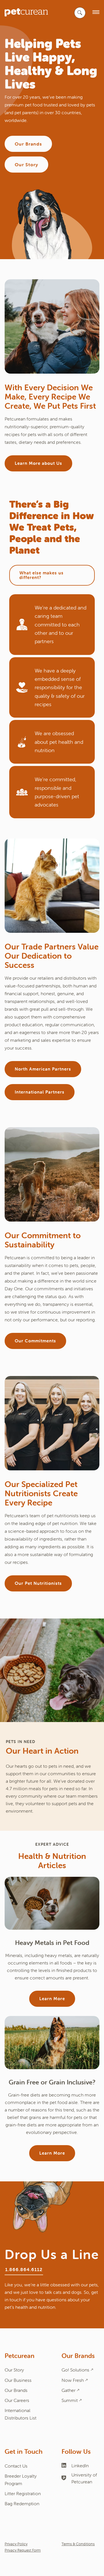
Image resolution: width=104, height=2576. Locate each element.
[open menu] (96, 13)
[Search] (80, 13)
